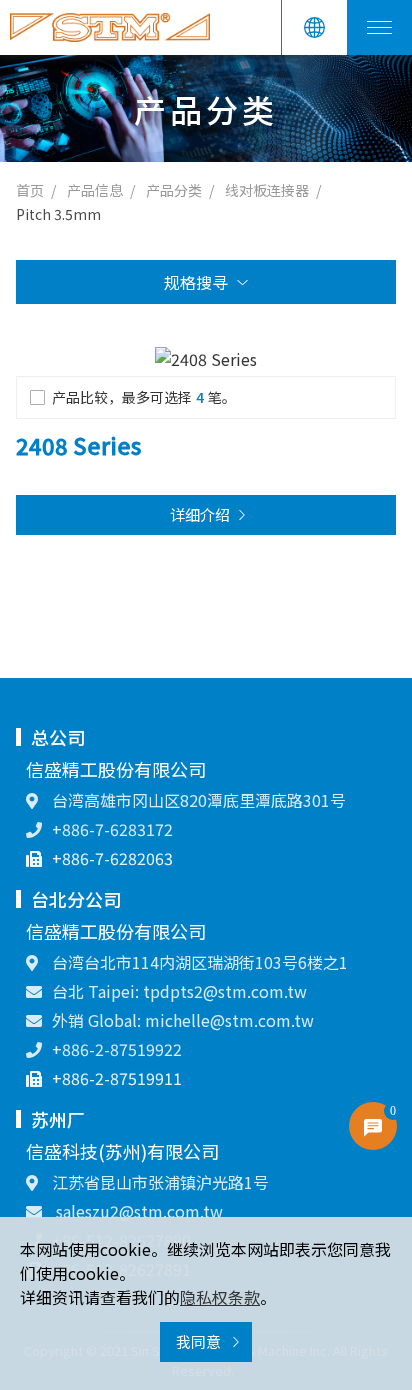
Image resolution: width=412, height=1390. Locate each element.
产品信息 (95, 190)
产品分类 (174, 190)
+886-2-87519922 (117, 1049)
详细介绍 (200, 514)
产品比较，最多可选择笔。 (144, 397)
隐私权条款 (220, 1297)
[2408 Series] (206, 357)
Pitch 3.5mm (58, 214)
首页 (30, 190)
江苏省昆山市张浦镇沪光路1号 (158, 1182)
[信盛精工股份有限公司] (110, 27)
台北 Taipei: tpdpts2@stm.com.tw (179, 991)
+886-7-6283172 (112, 829)
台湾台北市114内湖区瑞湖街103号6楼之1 (198, 962)
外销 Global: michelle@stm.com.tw (183, 1020)
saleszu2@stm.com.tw (137, 1211)
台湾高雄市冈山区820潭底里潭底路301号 (197, 800)
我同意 (200, 1341)
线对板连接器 (267, 190)
